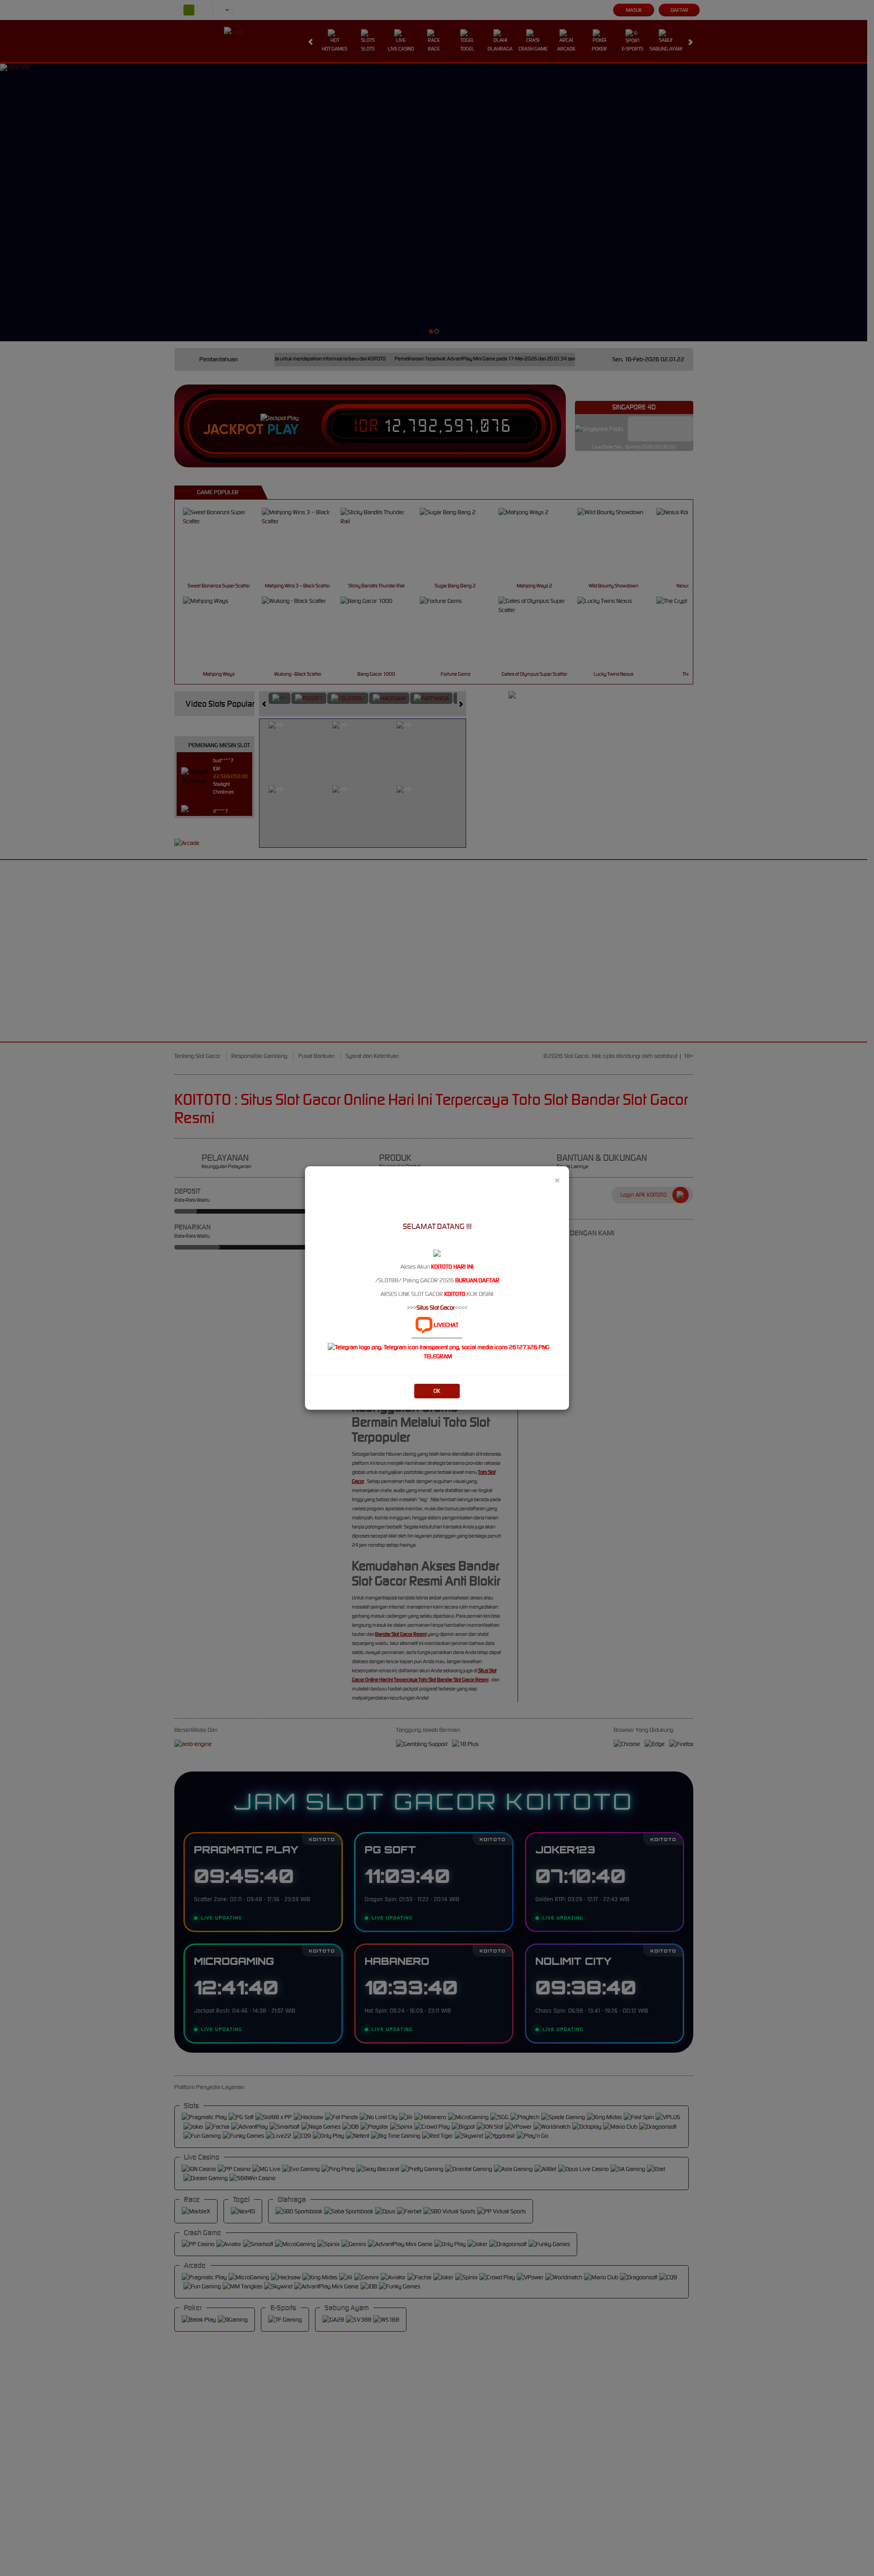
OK (437, 1391)
